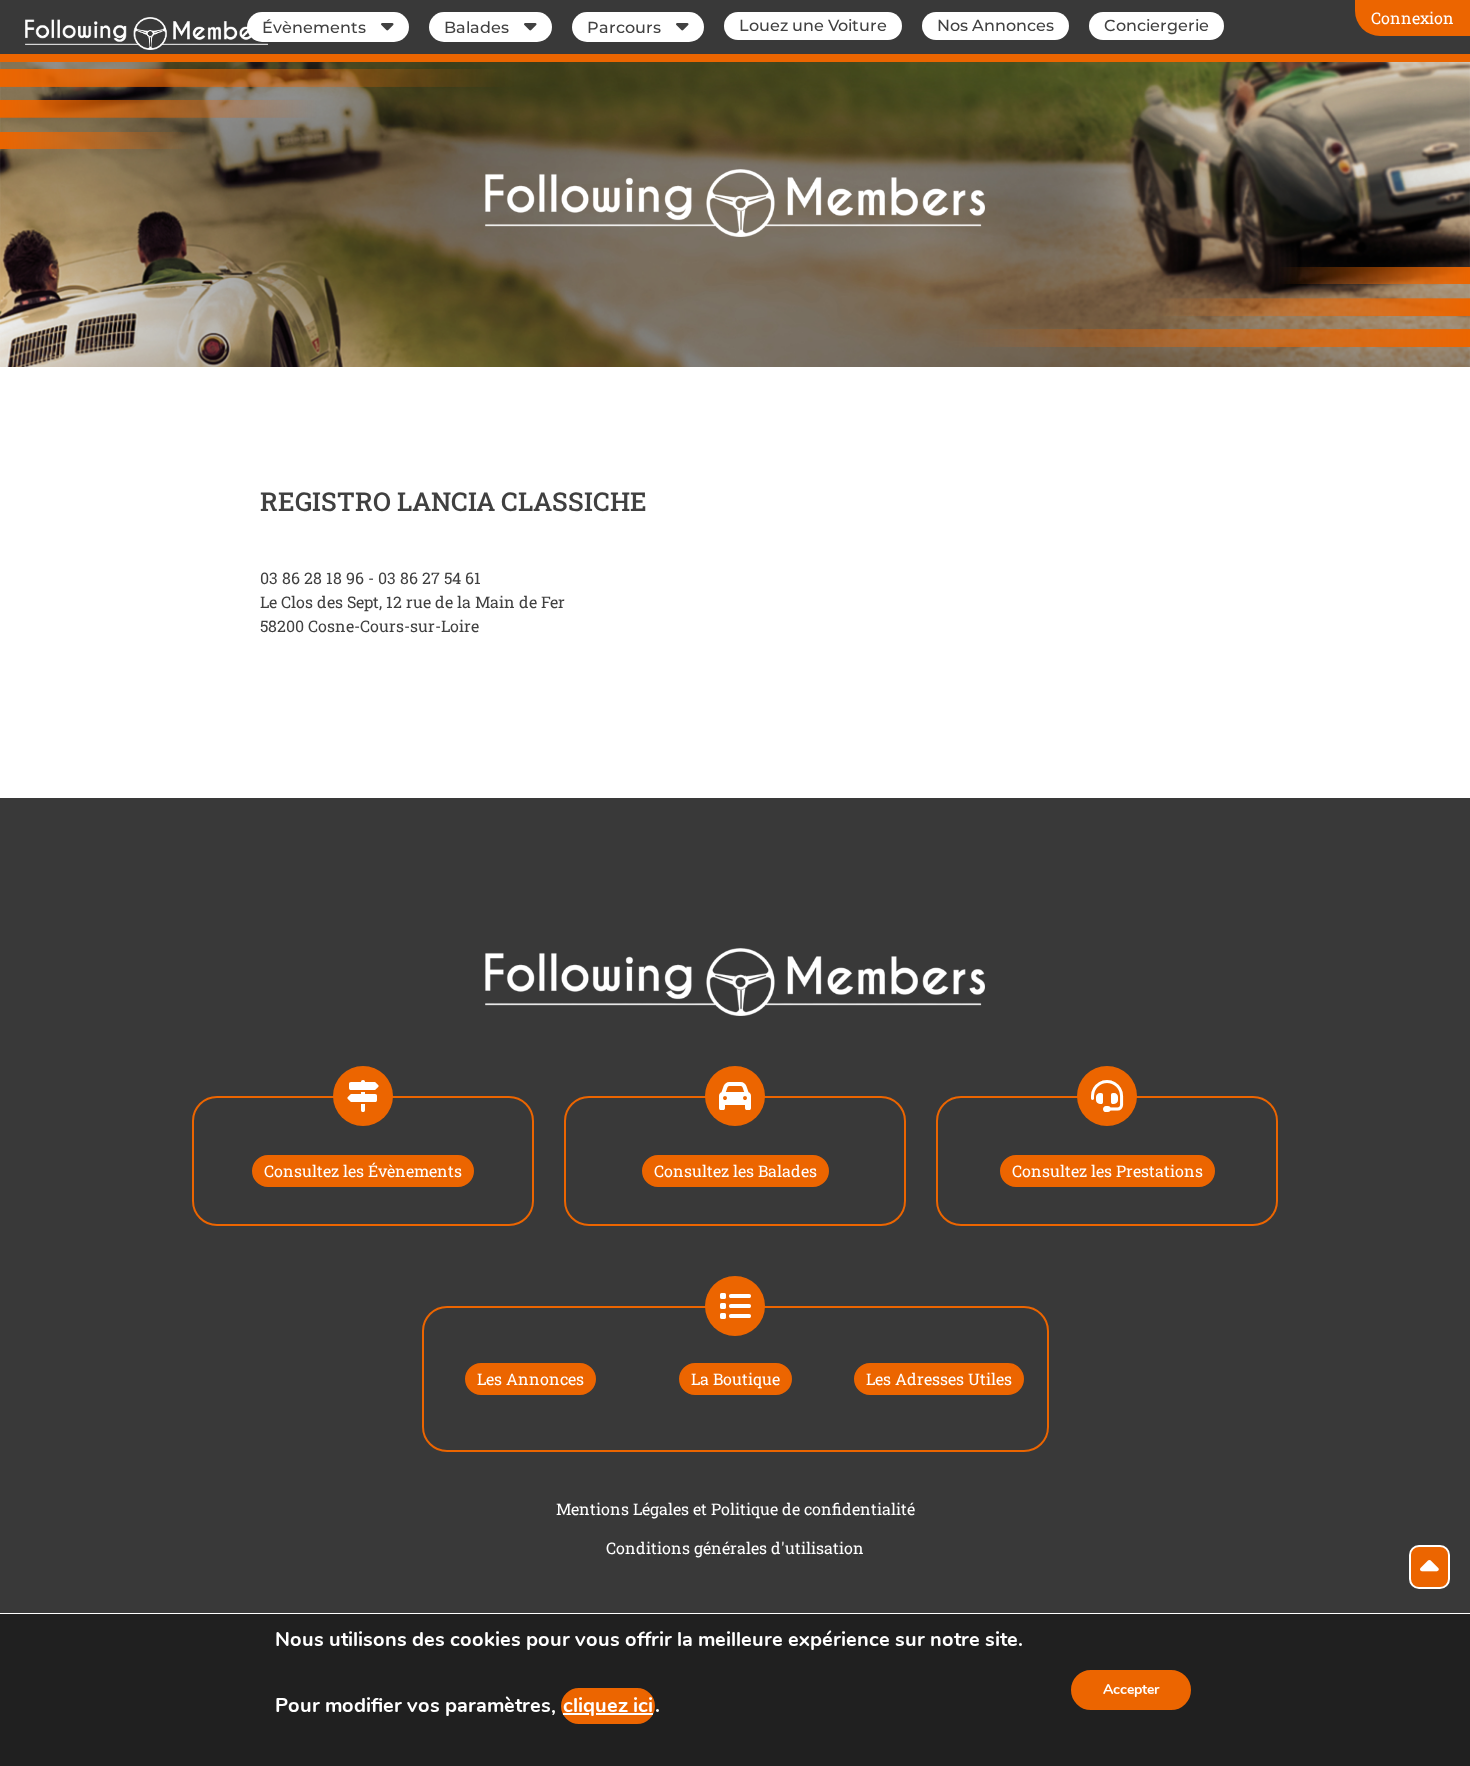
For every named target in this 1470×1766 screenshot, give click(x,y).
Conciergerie (1156, 25)
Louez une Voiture (813, 25)
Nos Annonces (995, 25)
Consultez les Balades (735, 1170)
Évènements (314, 27)
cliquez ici (608, 1705)
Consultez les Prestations (1107, 1170)
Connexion (1412, 17)
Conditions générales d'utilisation (735, 1547)
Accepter (1131, 1689)
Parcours (624, 27)
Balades (476, 27)
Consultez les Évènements (363, 1170)
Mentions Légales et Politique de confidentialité (735, 1508)
